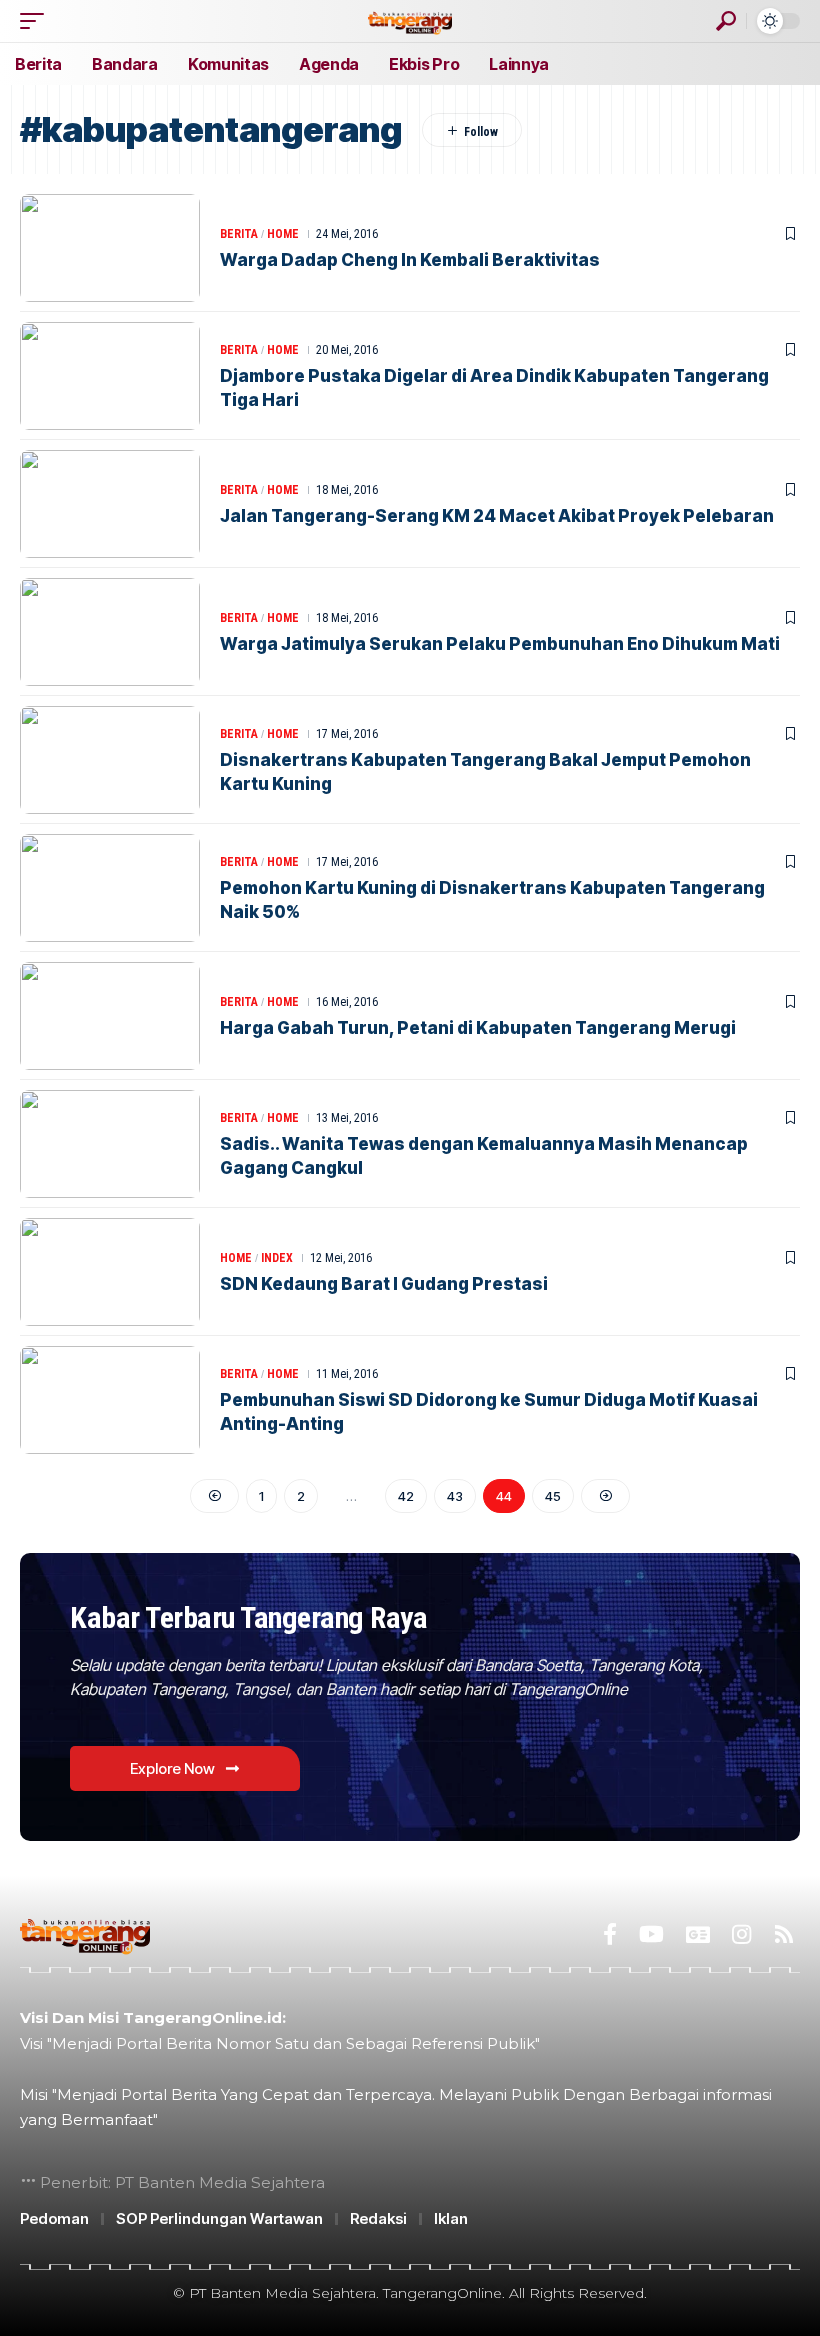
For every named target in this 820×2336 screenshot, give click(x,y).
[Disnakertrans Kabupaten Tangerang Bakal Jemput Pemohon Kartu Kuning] (110, 760)
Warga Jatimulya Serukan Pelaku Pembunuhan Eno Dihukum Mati (500, 644)
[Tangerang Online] (410, 20)
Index (277, 1258)
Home (283, 234)
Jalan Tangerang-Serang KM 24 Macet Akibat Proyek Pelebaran (497, 516)
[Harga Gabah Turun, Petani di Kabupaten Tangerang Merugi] (110, 1016)
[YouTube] (651, 1934)
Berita (239, 234)
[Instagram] (741, 1934)
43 (455, 1496)
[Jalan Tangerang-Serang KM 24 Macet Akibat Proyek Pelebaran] (110, 504)
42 (406, 1496)
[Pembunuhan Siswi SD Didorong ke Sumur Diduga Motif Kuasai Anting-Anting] (110, 1400)
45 (553, 1496)
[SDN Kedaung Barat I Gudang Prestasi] (110, 1272)
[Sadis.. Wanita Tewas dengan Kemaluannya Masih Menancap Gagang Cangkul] (110, 1144)
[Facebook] (610, 1934)
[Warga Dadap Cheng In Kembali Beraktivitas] (110, 248)
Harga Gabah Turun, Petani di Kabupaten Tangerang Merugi (478, 1028)
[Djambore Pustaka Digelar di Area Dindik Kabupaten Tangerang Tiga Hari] (110, 376)
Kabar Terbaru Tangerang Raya (248, 1617)
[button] (37, 21)
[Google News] (698, 1934)
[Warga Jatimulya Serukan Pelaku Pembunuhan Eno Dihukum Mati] (110, 632)
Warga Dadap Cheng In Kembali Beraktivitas (410, 260)
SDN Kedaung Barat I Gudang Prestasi (384, 1284)
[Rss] (784, 1934)
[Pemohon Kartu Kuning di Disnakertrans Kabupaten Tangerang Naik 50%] (110, 888)
